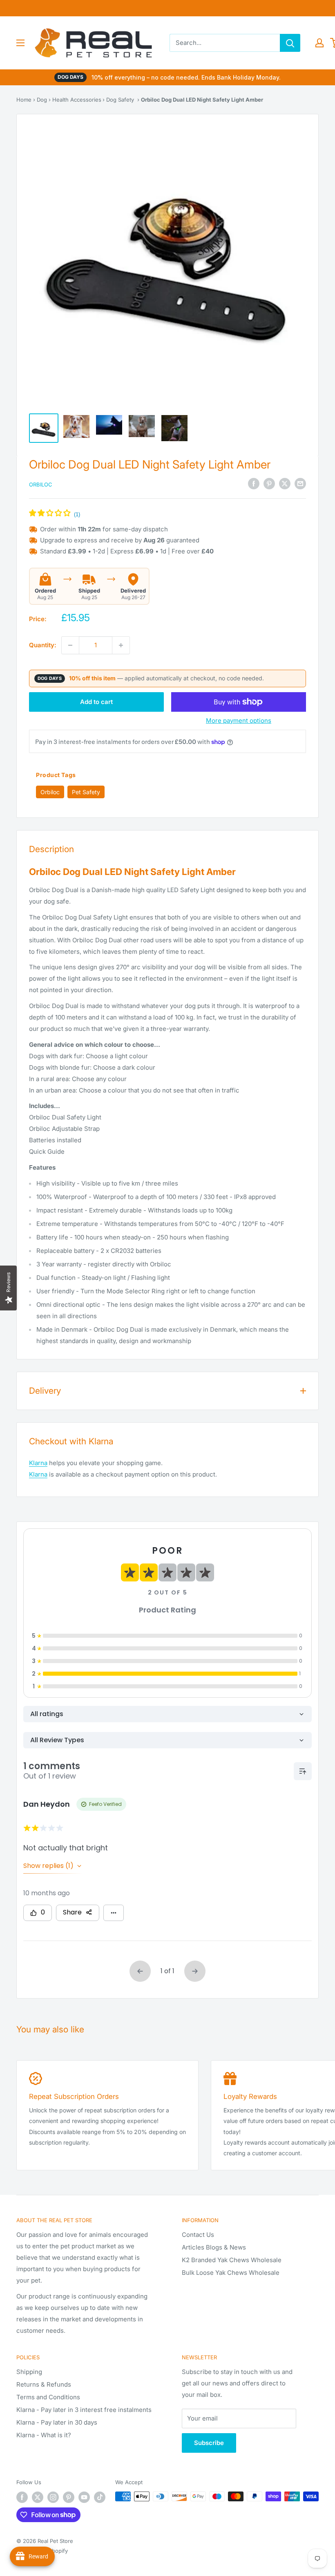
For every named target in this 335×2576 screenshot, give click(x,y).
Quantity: (43, 645)
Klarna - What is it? (44, 2435)
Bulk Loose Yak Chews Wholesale (231, 2273)
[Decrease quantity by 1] (70, 645)
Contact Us (198, 2235)
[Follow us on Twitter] (38, 2497)
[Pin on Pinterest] (269, 484)
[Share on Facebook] (254, 484)
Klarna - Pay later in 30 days (57, 2422)
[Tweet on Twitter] (285, 484)
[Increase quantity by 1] (121, 645)
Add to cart (96, 702)
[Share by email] (300, 484)
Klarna (38, 1463)
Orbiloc (41, 484)
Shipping (29, 2372)
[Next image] (291, 263)
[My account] (319, 43)
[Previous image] (44, 263)
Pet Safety (86, 792)
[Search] (290, 43)
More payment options (239, 721)
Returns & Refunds (44, 2384)
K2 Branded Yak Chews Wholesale (232, 2260)
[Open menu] (20, 43)
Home (24, 100)
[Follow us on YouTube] (84, 2497)
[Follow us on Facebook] (22, 2497)
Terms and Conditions (48, 2397)
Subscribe (209, 2443)
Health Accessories (77, 100)
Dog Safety (120, 100)
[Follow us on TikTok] (100, 2497)
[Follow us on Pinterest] (69, 2497)
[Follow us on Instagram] (53, 2497)
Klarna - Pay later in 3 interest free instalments (84, 2410)
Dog (42, 100)
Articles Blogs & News (214, 2247)
